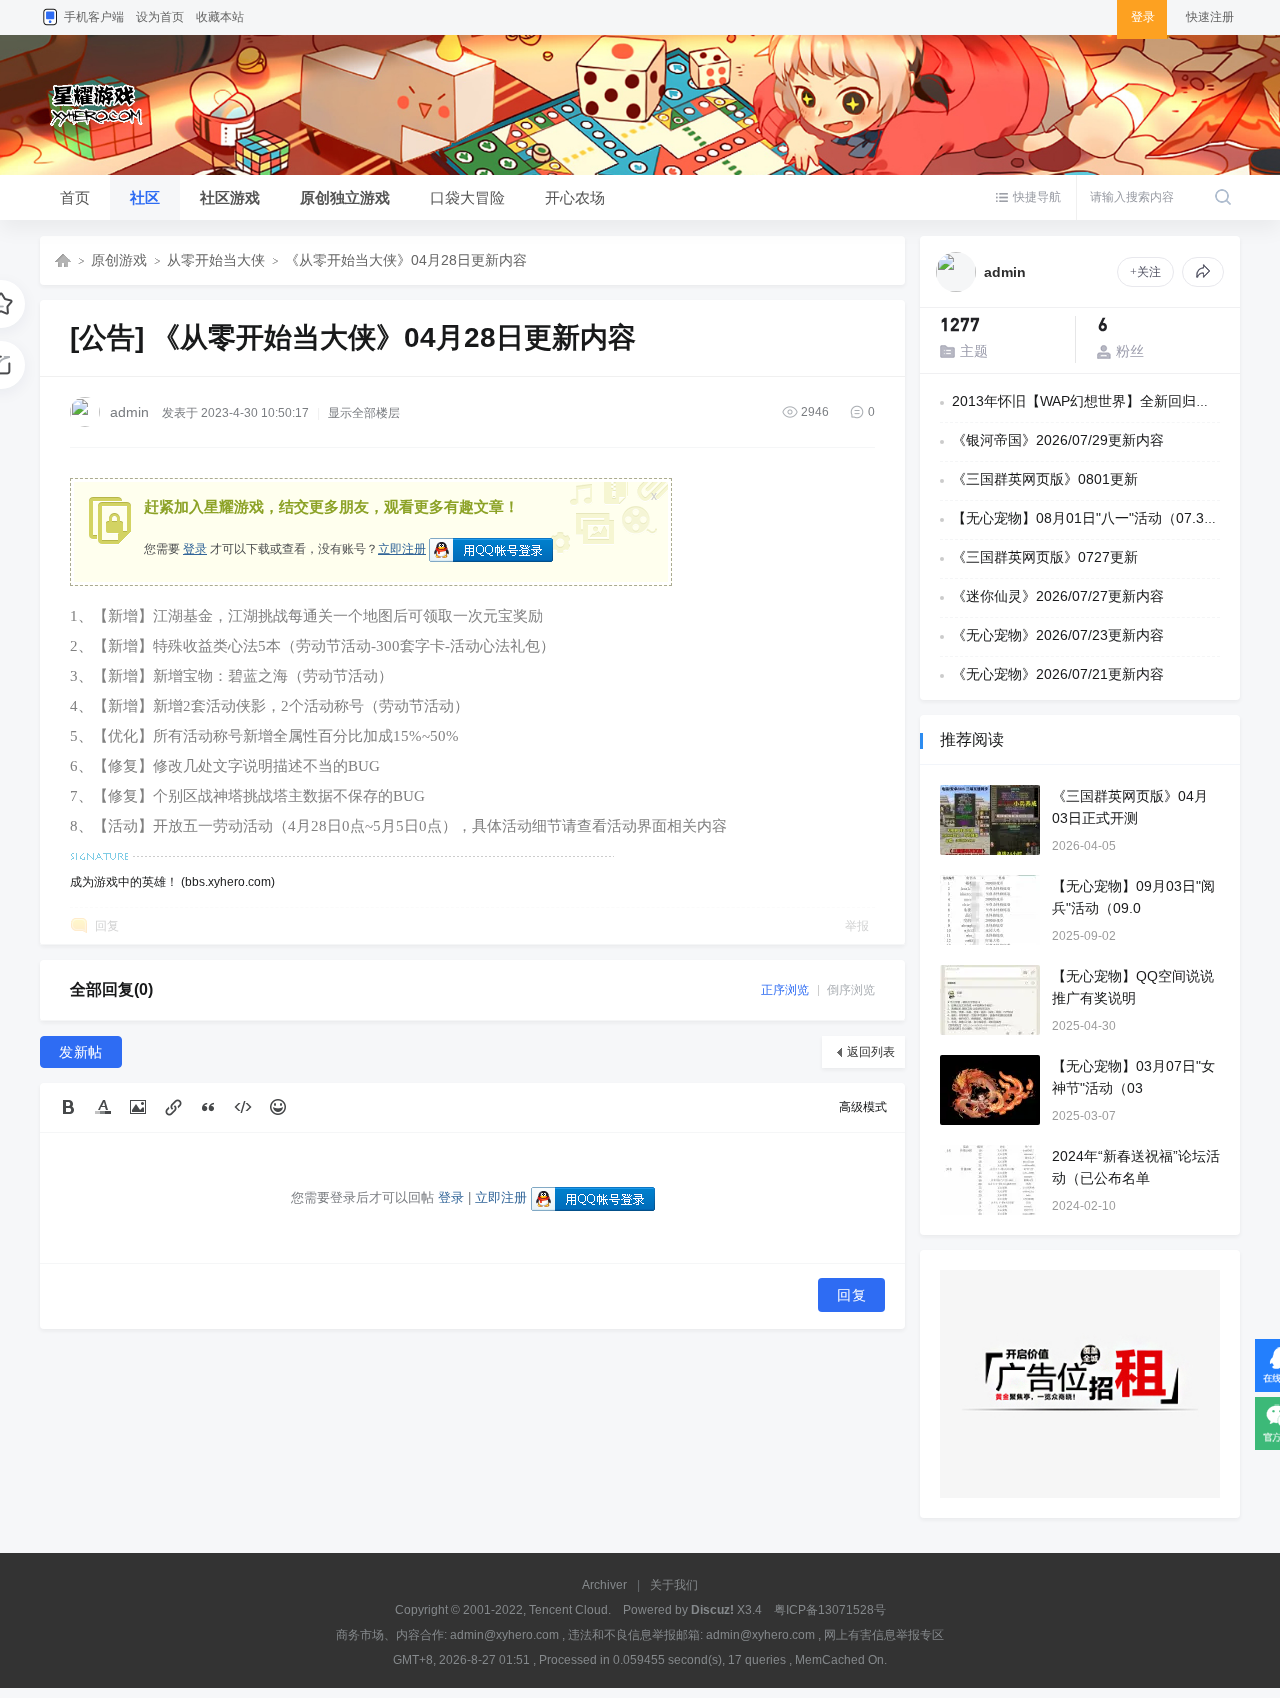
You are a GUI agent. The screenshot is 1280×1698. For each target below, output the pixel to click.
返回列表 (871, 1052)
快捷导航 (1037, 197)
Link (173, 1107)
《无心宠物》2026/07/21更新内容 (1058, 674)
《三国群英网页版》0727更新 (1045, 557)
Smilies (278, 1107)
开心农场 (575, 197)
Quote (208, 1107)
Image (138, 1107)
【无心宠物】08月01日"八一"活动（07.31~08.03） (1111, 518)
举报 (857, 926)
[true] (1223, 197)
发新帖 (81, 1052)
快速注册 (1210, 17)
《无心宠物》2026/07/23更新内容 (1058, 635)
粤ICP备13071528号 (830, 1610)
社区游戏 (230, 197)
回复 (107, 926)
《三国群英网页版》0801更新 (1045, 479)
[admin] (956, 272)
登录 (195, 549)
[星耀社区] (116, 136)
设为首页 (160, 17)
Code (243, 1107)
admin (129, 412)
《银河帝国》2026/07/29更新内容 (1058, 440)
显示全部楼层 (364, 413)
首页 (75, 197)
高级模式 (863, 1107)
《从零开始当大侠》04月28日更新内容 (406, 260)
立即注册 (402, 549)
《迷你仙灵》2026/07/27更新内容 (1058, 596)
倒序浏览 (851, 990)
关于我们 (674, 1585)
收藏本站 (220, 17)
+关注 (1145, 272)
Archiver (604, 1585)
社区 (145, 197)
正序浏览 (785, 990)
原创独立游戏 (345, 197)
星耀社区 (63, 260)
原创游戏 (119, 260)
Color (103, 1107)
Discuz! (712, 1610)
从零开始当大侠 (216, 260)
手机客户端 (94, 17)
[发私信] (1203, 272)
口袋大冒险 (467, 197)
